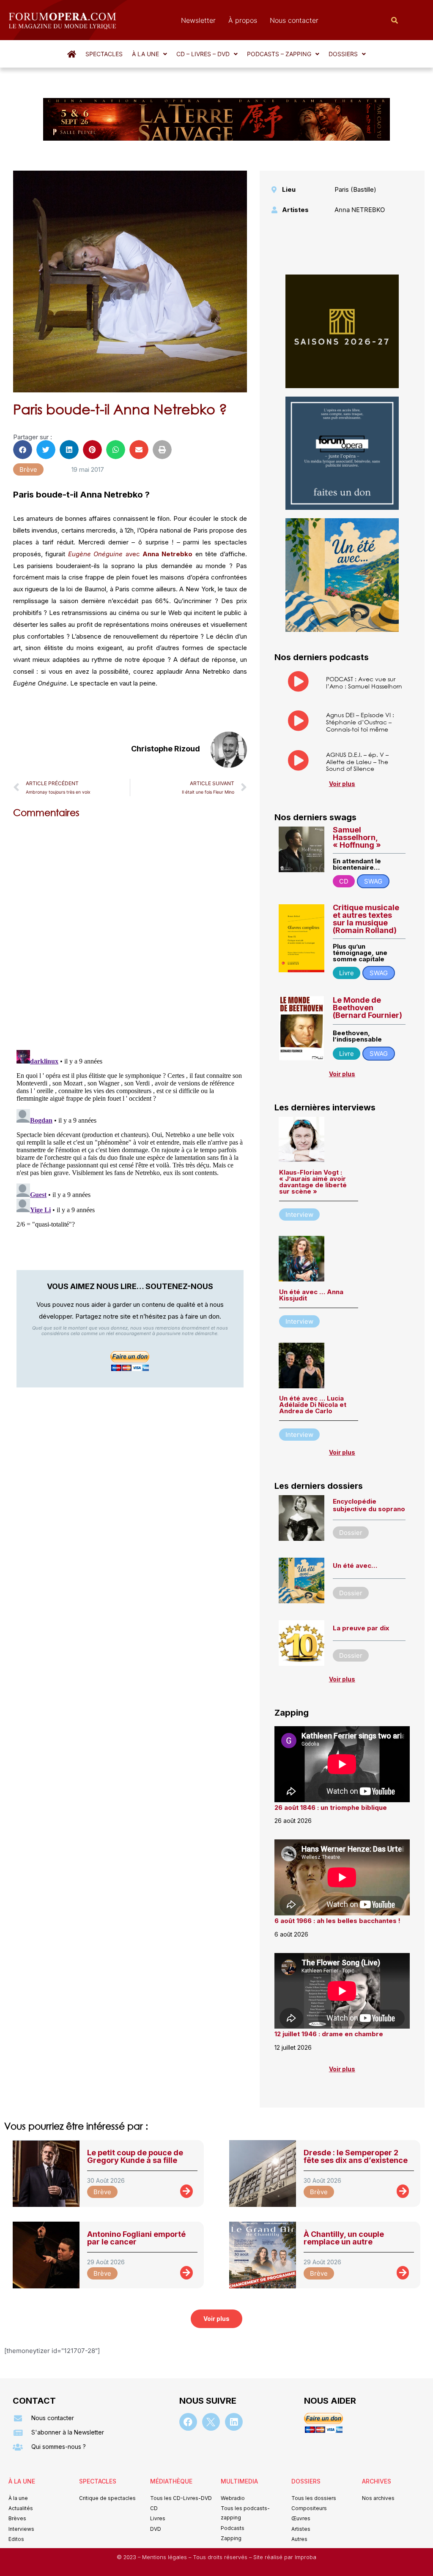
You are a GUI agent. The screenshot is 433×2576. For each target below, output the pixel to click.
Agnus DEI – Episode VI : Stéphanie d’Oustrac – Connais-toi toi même (360, 722)
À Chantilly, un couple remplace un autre (344, 2238)
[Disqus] (130, 932)
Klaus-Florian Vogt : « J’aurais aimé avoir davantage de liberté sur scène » (313, 1182)
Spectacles (104, 54)
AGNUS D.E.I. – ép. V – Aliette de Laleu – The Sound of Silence (357, 762)
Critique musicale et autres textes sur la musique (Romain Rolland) (366, 919)
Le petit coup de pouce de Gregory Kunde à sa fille (135, 2156)
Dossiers (343, 54)
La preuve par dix (361, 1628)
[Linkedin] (234, 2422)
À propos (243, 20)
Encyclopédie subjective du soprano (369, 1505)
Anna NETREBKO (360, 210)
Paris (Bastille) (355, 189)
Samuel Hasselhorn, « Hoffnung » (357, 837)
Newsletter (198, 20)
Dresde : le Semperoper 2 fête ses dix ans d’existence (356, 2156)
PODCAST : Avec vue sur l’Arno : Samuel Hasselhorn (364, 683)
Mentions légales (165, 2557)
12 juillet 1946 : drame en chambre (329, 2034)
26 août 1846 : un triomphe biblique (331, 1808)
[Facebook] (188, 2422)
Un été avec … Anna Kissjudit (311, 1295)
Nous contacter (294, 20)
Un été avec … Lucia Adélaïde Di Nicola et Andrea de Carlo (313, 1405)
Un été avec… (355, 1565)
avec (132, 554)
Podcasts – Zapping (279, 54)
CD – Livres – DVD (203, 54)
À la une (145, 54)
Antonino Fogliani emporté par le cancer (136, 2238)
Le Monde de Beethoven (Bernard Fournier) (367, 1008)
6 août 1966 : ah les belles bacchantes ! (337, 1921)
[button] (149, 54)
